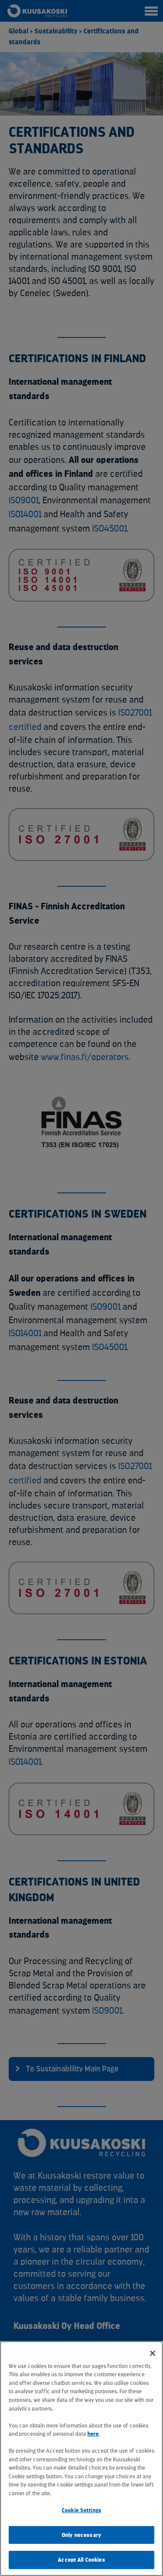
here (93, 2434)
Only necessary (81, 2535)
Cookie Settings (81, 2510)
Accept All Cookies (81, 2560)
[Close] (153, 2353)
